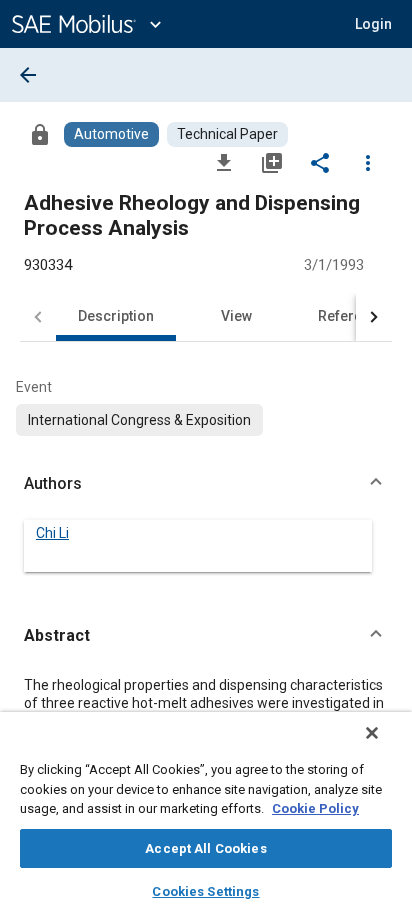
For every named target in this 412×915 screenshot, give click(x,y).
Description (116, 316)
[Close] (372, 733)
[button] (206, 484)
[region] (206, 813)
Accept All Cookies (205, 848)
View (236, 316)
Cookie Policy (315, 808)
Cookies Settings (205, 891)
